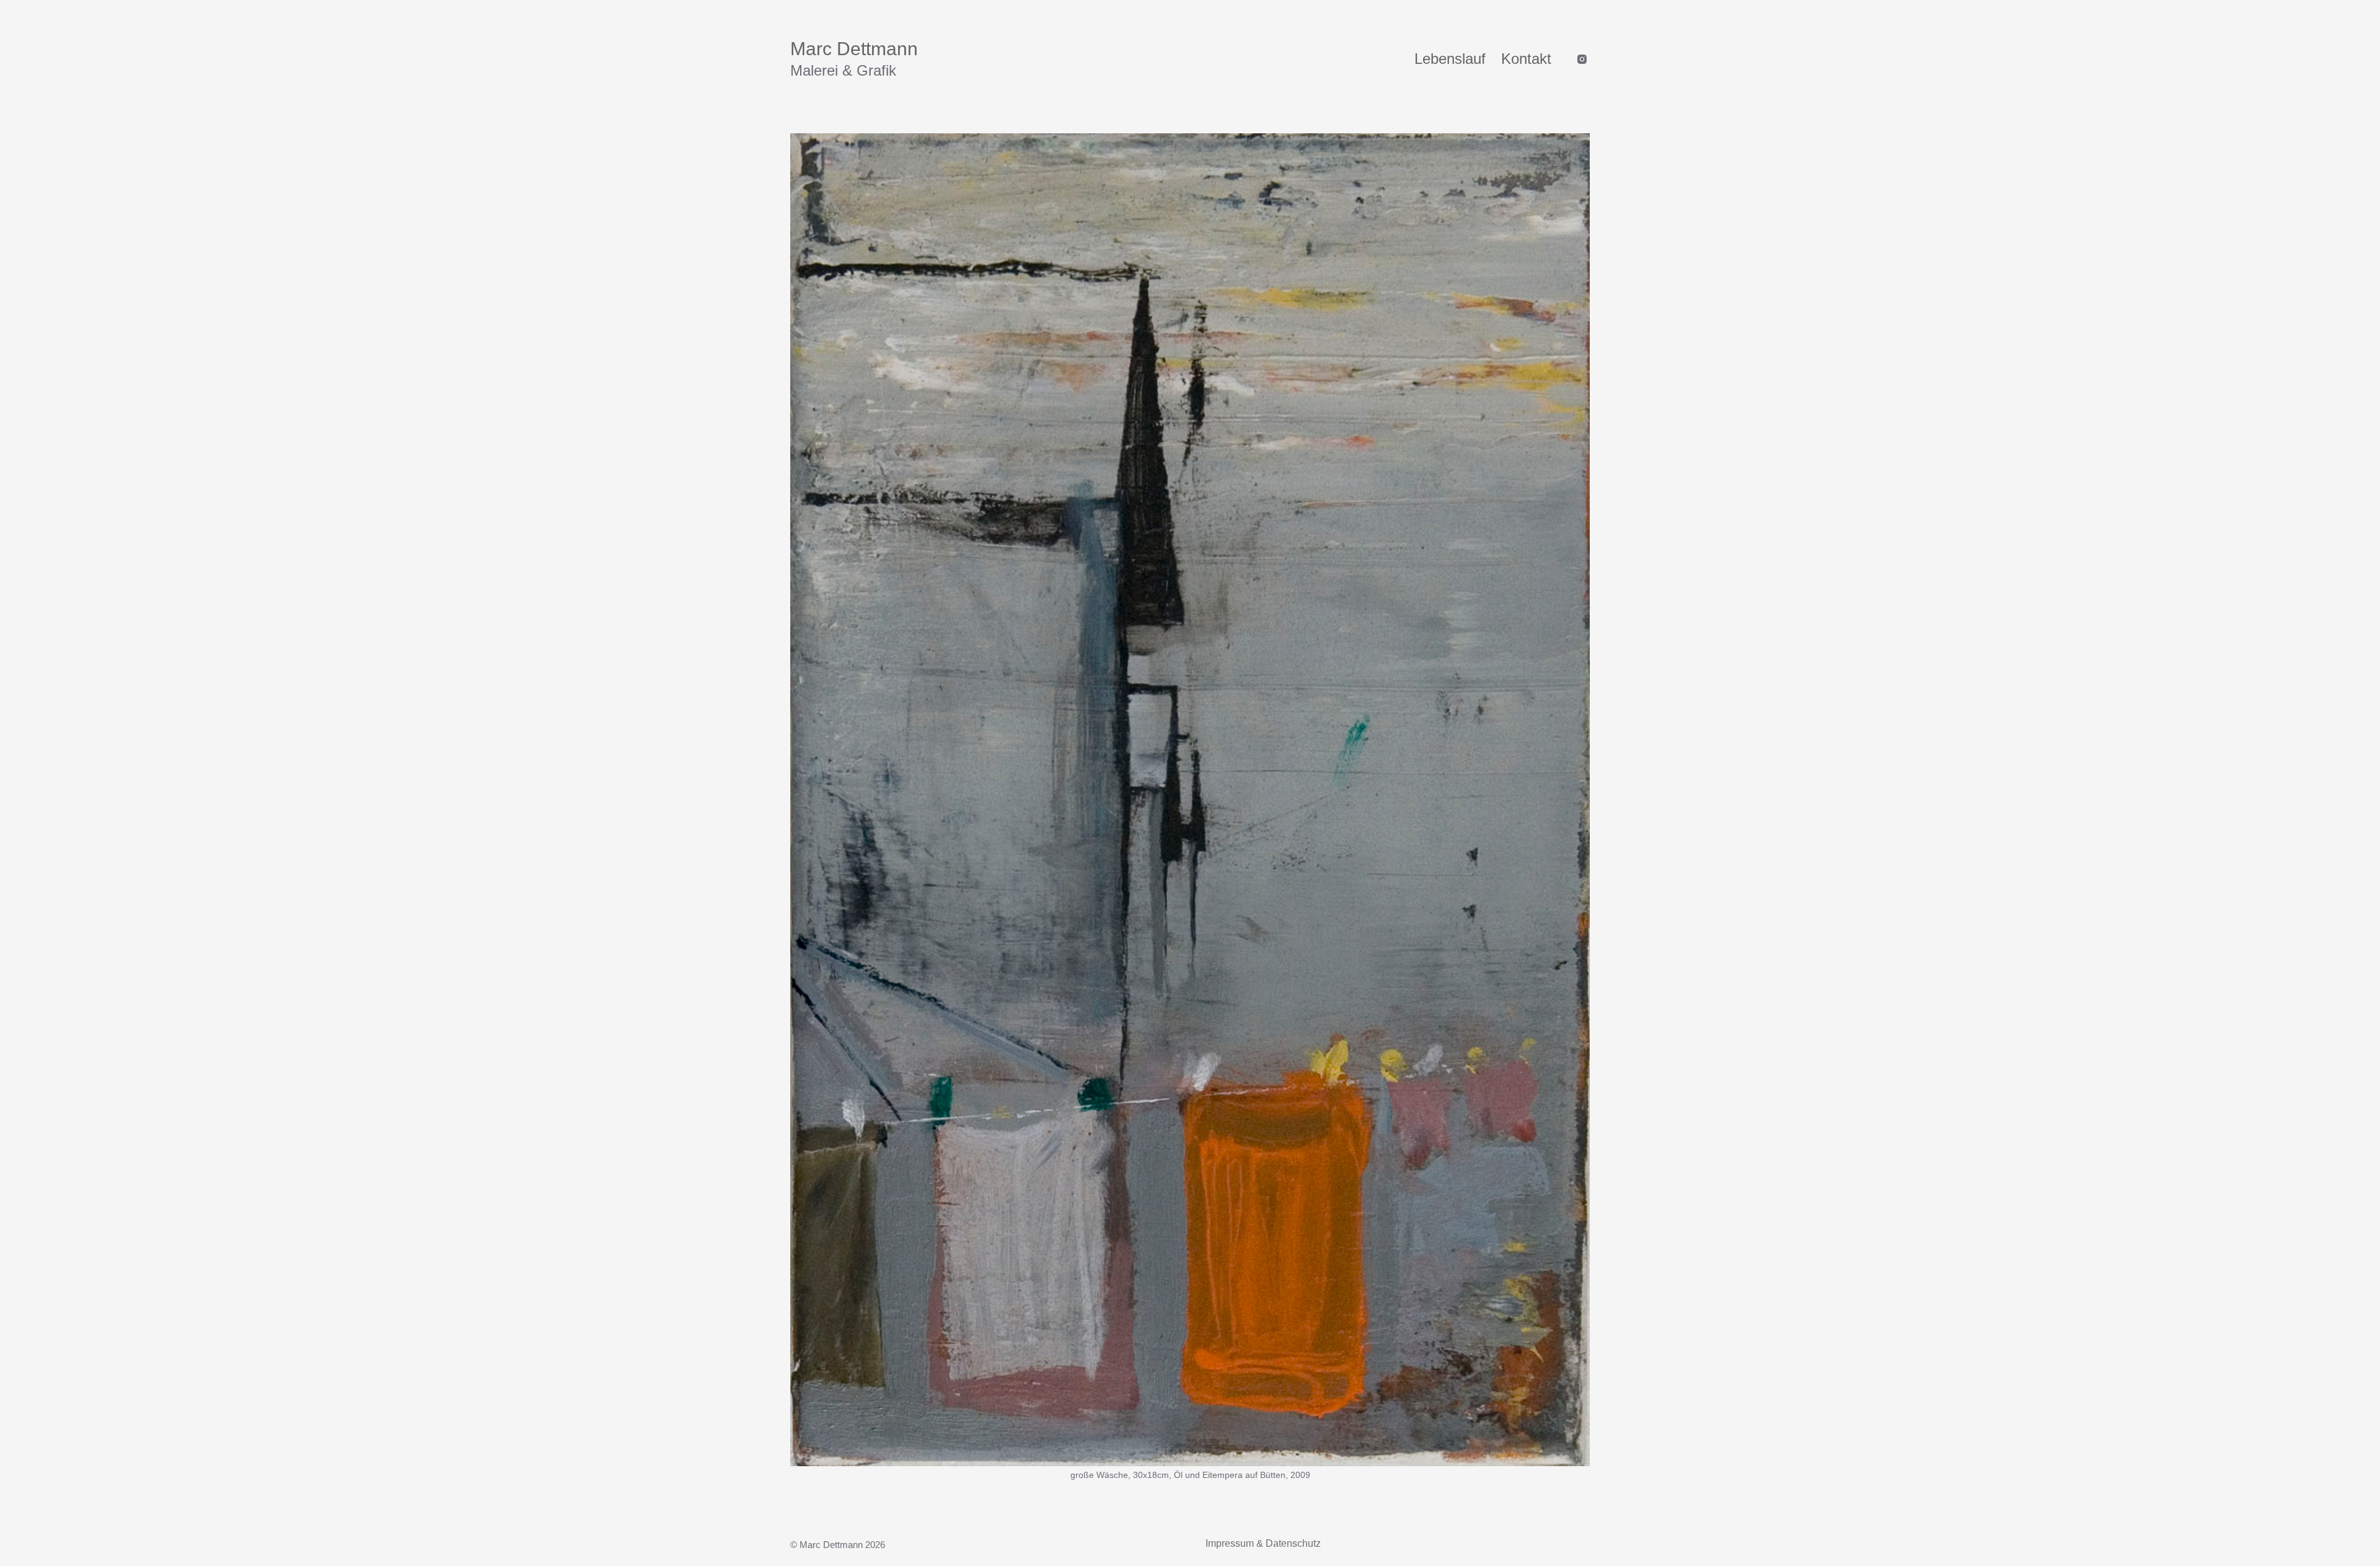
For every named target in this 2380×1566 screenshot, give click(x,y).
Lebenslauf (1450, 59)
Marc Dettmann (854, 49)
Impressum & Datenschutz (1263, 1543)
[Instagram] (1582, 59)
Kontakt (1526, 59)
